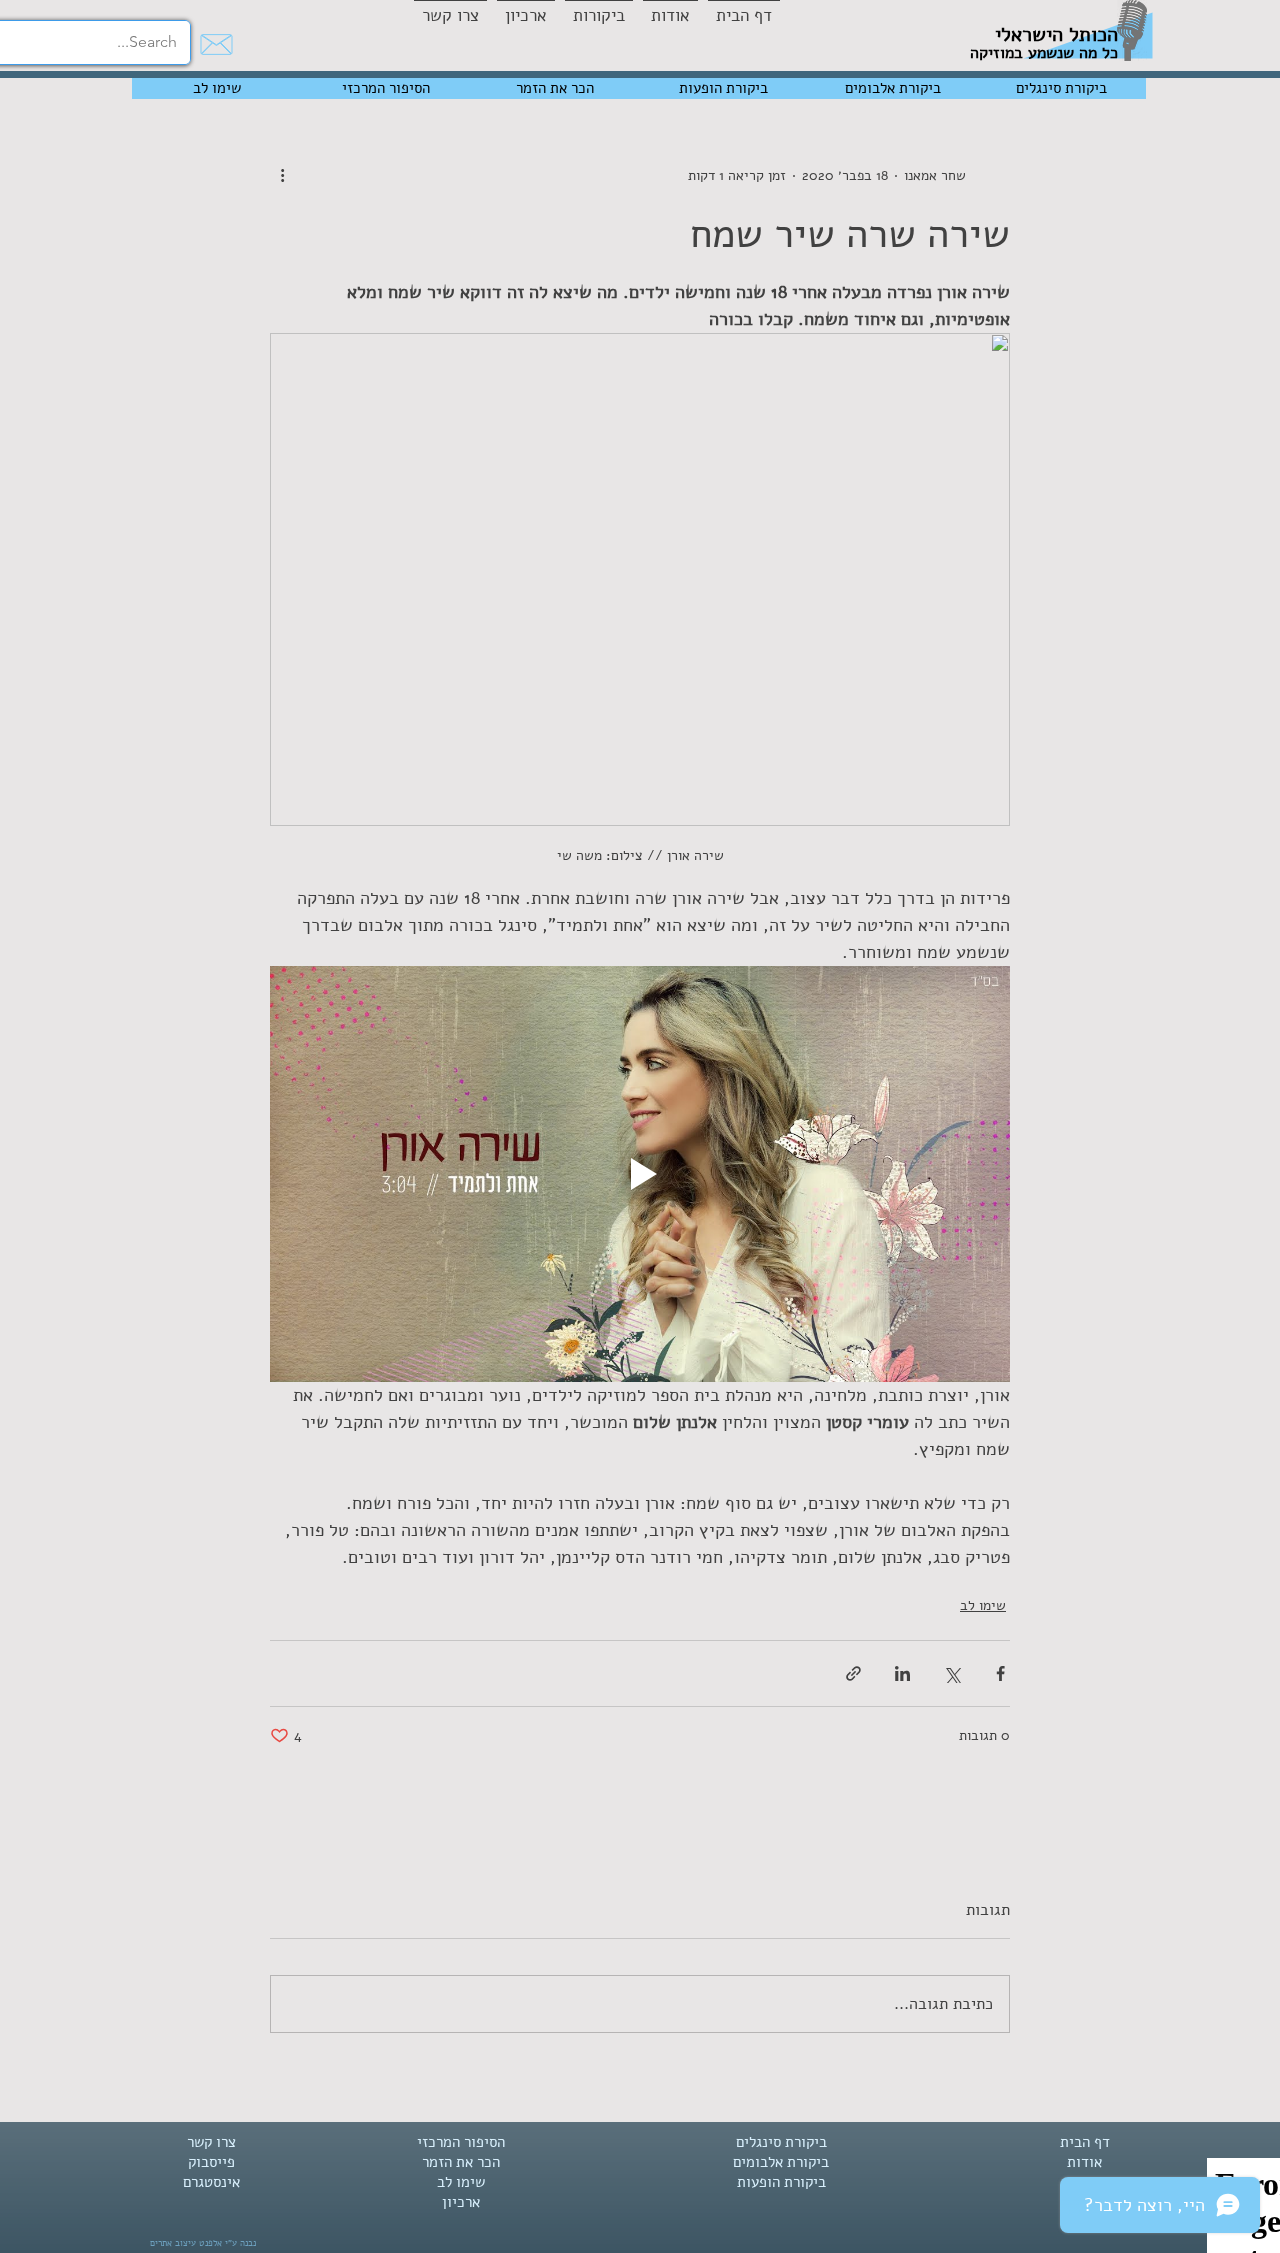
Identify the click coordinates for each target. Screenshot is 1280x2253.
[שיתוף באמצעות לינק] (853, 1673)
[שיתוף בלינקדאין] (902, 1673)
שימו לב (983, 1605)
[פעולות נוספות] (282, 175)
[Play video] (640, 1174)
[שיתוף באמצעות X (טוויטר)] (951, 1673)
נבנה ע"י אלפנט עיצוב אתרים (203, 2243)
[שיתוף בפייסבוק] (1000, 1673)
